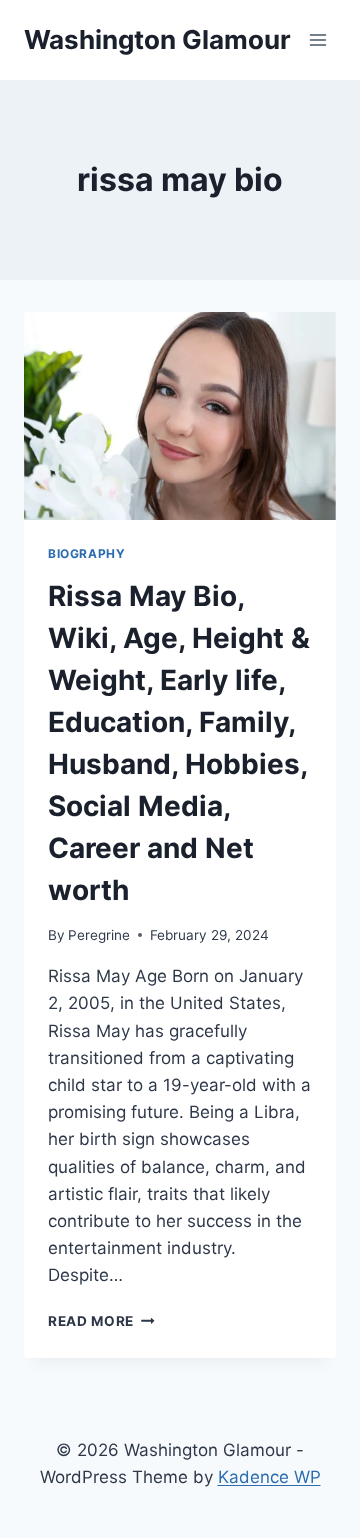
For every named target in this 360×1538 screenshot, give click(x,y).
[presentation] (180, 416)
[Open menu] (317, 39)
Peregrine (99, 935)
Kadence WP (269, 1477)
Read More (101, 1321)
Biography (86, 553)
